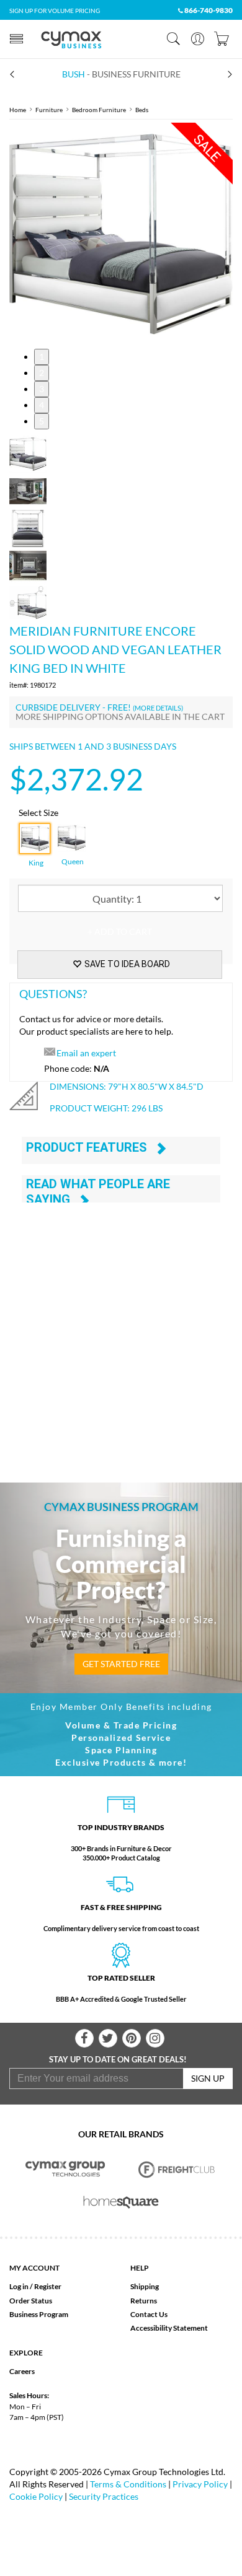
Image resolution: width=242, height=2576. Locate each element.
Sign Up (208, 2078)
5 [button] (42, 421)
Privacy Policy (200, 2484)
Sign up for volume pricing (55, 11)
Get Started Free (121, 1664)
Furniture (49, 110)
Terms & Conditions (128, 2484)
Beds (142, 110)
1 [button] (42, 357)
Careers (22, 2371)
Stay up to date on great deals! (118, 2059)
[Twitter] (108, 2038)
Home (18, 110)
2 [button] (42, 373)
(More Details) (158, 708)
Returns (144, 2301)
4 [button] (42, 405)
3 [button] (42, 389)
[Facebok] (84, 2038)
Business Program (39, 2314)
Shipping (145, 2286)
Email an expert (86, 1053)
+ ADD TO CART (120, 931)
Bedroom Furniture (99, 110)
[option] (121, 234)
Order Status (31, 2301)
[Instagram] (155, 2038)
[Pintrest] (132, 2038)
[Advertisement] (121, 1328)
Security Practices (104, 2496)
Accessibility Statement (169, 2328)
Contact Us (149, 2314)
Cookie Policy (36, 2496)
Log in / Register (35, 2286)
